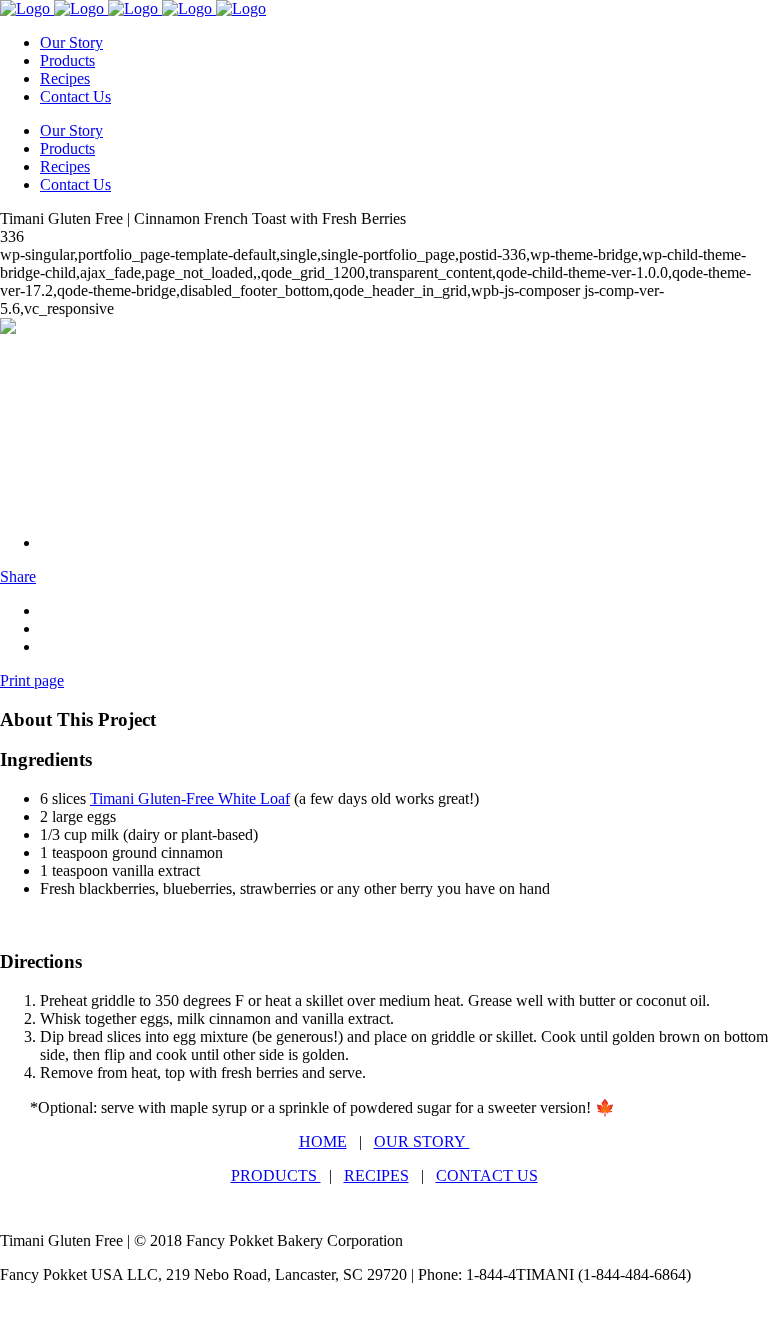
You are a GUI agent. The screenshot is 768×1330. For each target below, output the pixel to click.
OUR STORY (422, 1141)
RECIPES (376, 1175)
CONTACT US (487, 1175)
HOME (323, 1141)
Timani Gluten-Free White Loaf (190, 798)
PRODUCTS (276, 1175)
